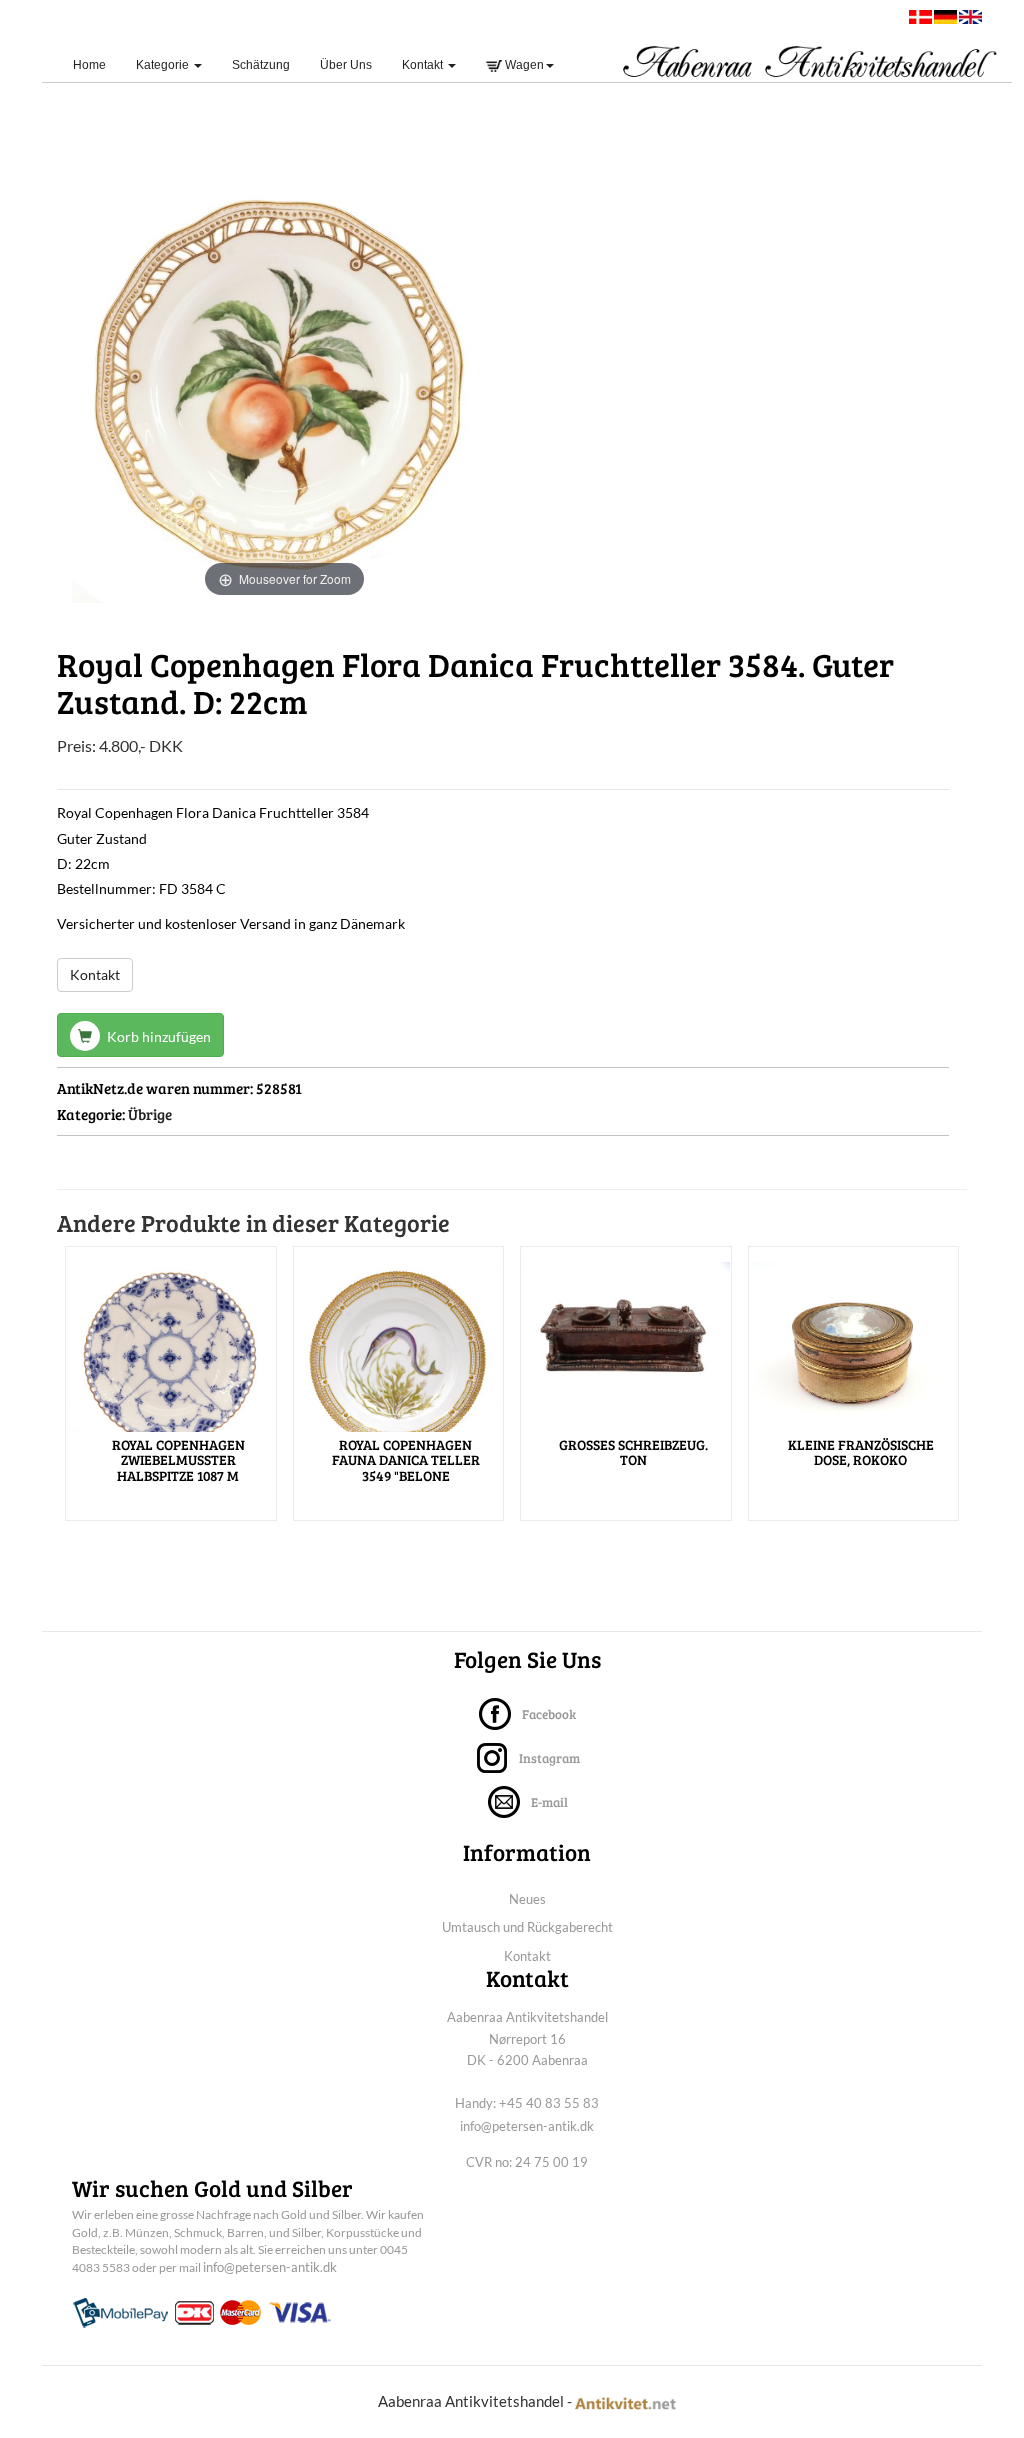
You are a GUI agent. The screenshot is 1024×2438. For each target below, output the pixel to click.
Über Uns (346, 65)
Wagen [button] (523, 65)
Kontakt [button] (424, 65)
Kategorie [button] (164, 65)
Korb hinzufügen (157, 1036)
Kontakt (95, 974)
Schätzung (261, 65)
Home (97, 64)
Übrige (150, 1114)
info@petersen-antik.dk (527, 2126)
